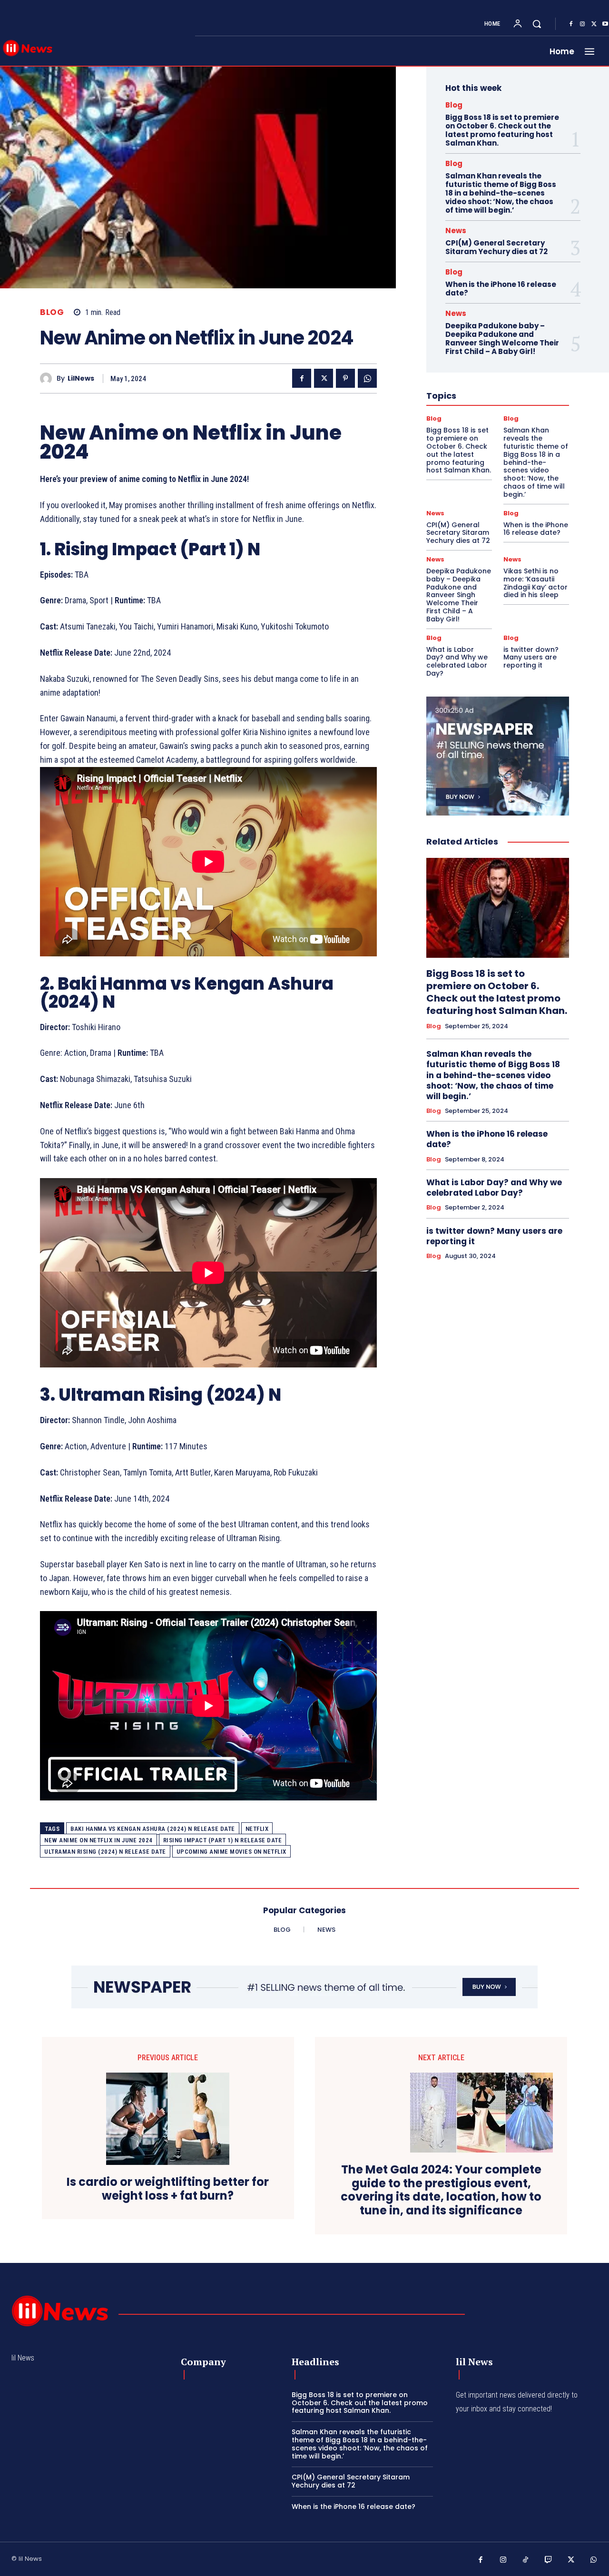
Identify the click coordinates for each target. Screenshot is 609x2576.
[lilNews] (48, 379)
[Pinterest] (345, 378)
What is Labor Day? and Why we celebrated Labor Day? (457, 661)
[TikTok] (526, 2560)
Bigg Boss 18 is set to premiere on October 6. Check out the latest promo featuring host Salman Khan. (502, 130)
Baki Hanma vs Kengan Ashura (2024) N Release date (153, 1829)
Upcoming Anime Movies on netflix (231, 1852)
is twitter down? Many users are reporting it (531, 658)
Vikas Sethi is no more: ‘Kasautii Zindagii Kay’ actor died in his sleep (535, 583)
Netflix (257, 1829)
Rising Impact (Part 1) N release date (223, 1840)
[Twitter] (594, 24)
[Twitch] (549, 2560)
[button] (537, 24)
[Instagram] (582, 24)
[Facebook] (571, 24)
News (456, 231)
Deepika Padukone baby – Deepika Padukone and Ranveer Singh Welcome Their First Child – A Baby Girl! (502, 339)
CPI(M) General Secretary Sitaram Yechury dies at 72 (496, 247)
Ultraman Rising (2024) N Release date (105, 1852)
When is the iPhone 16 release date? (501, 289)
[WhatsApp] (367, 378)
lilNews (81, 379)
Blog (52, 312)
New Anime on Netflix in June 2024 (98, 1840)
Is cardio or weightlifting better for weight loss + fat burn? (168, 2189)
